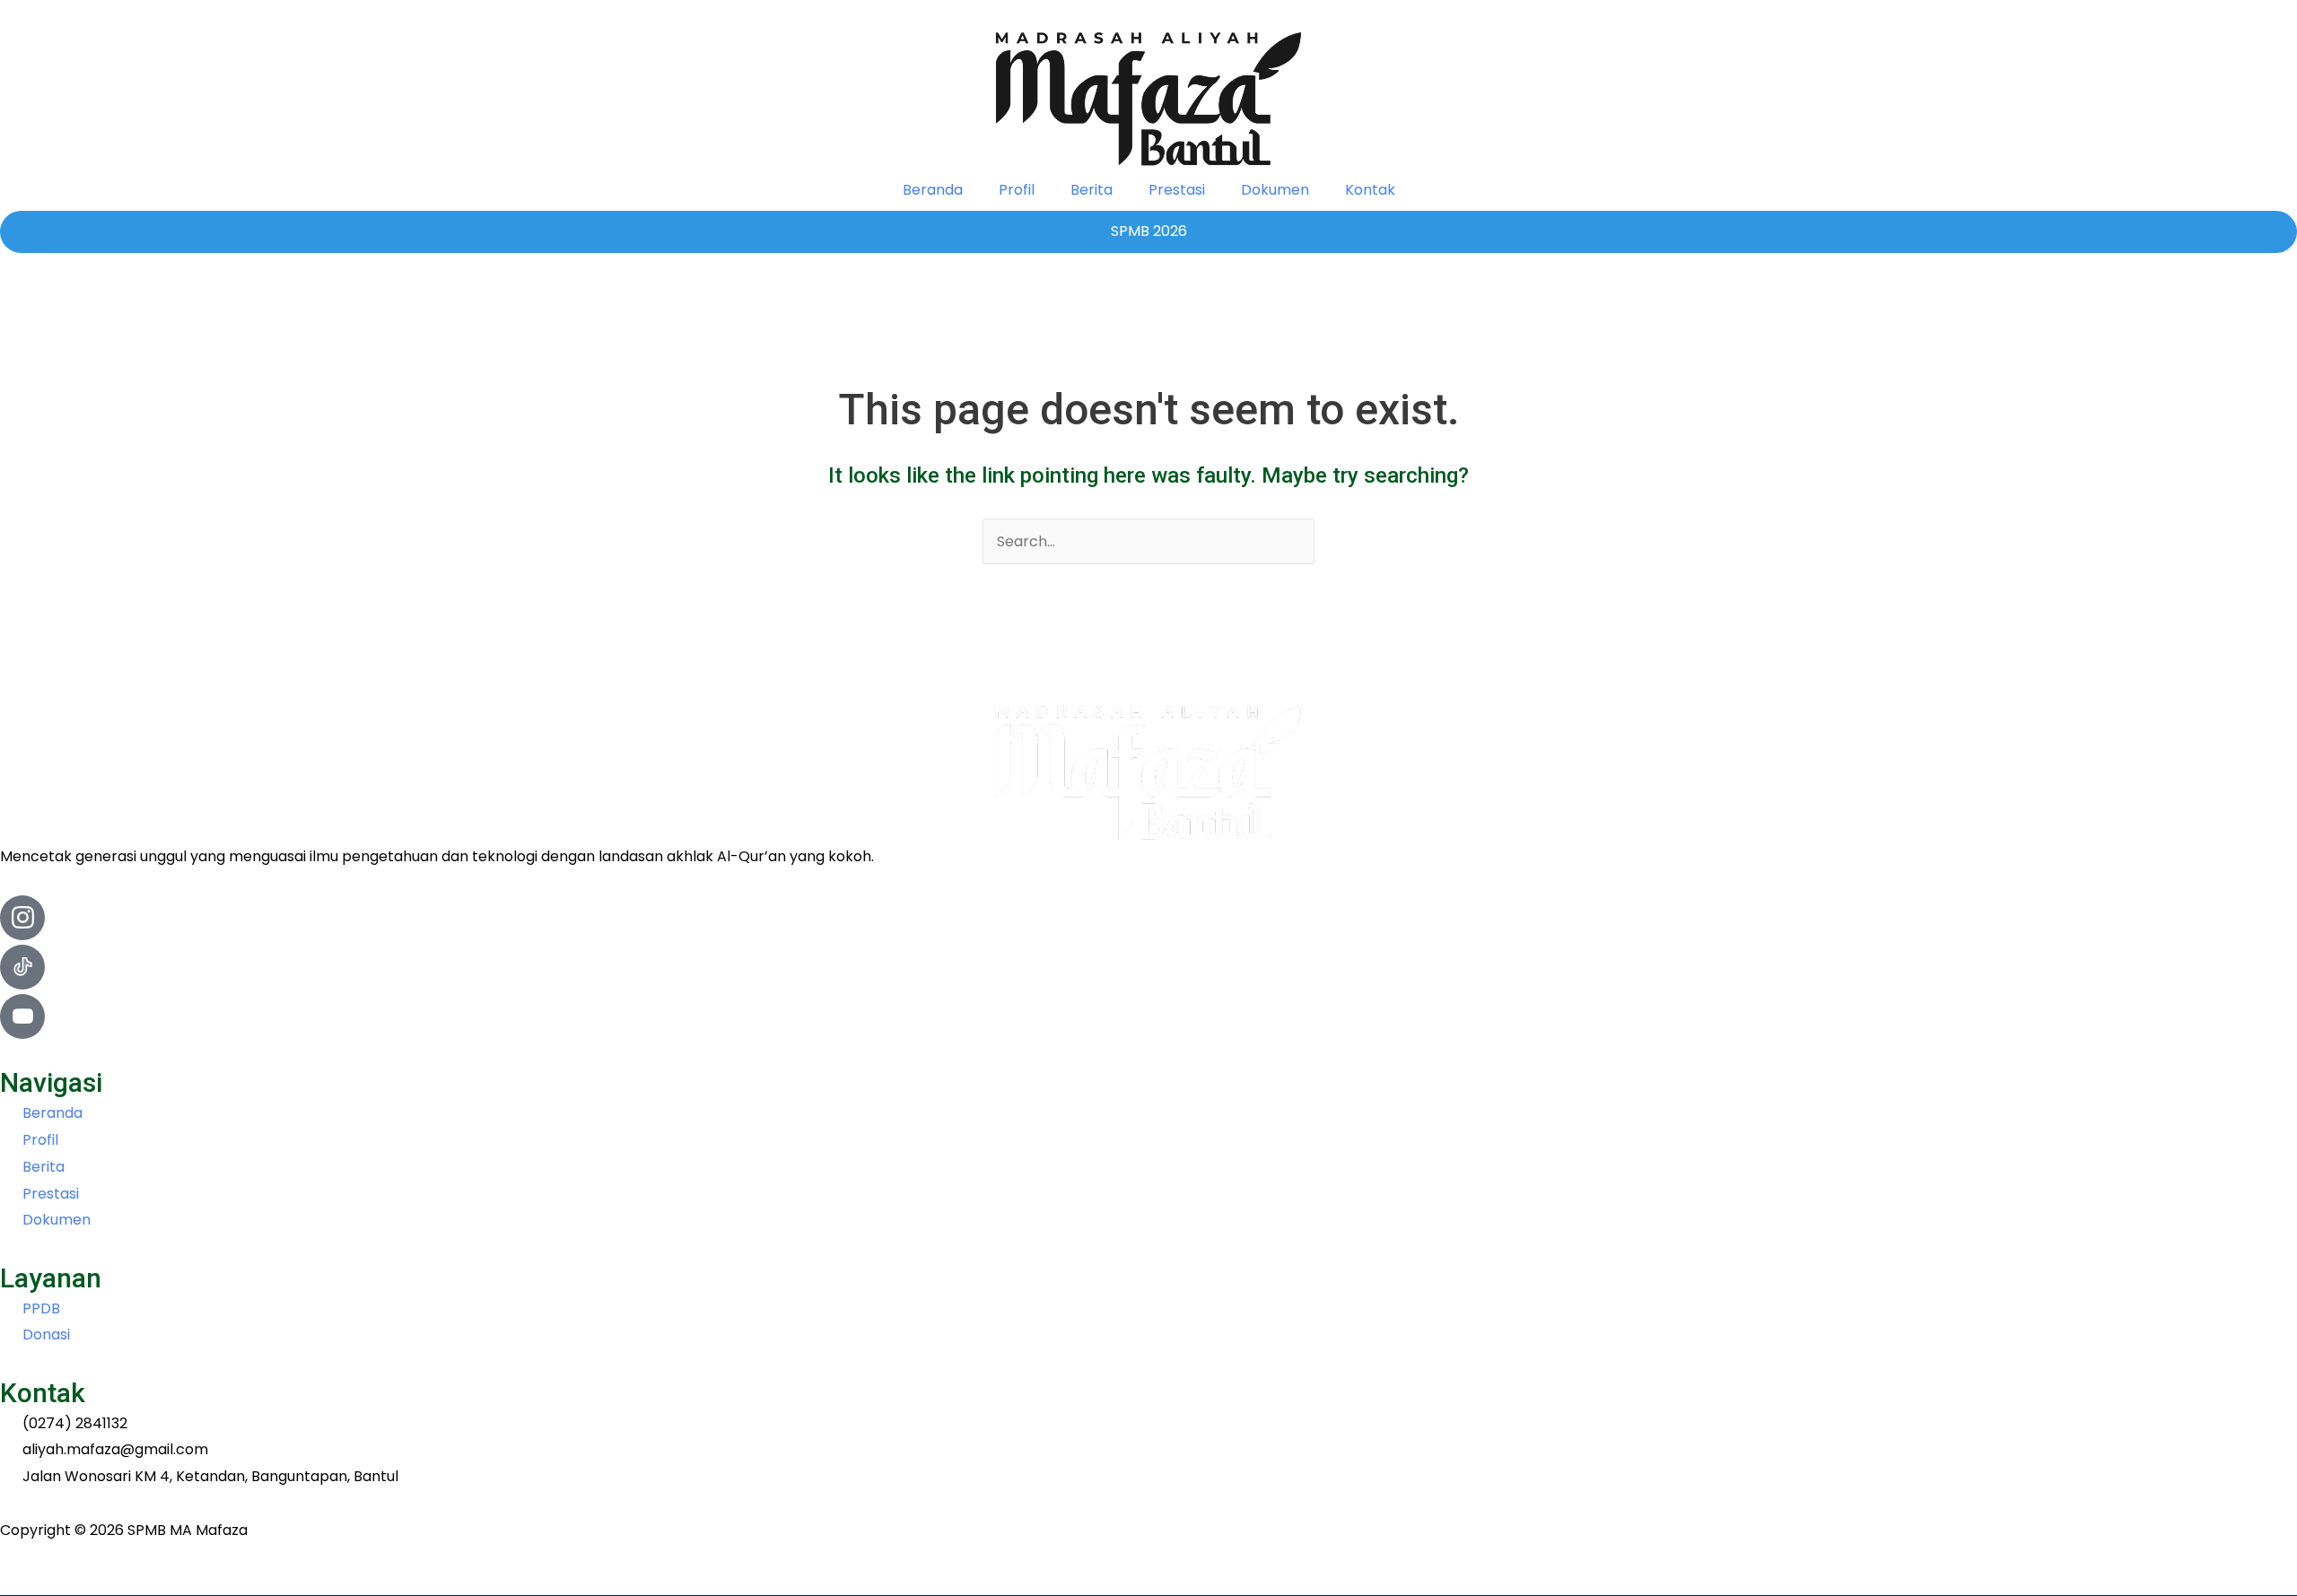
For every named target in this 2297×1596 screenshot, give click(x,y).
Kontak (1370, 190)
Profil (1017, 190)
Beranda (933, 190)
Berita (1092, 190)
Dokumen (1275, 190)
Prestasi (1177, 190)
